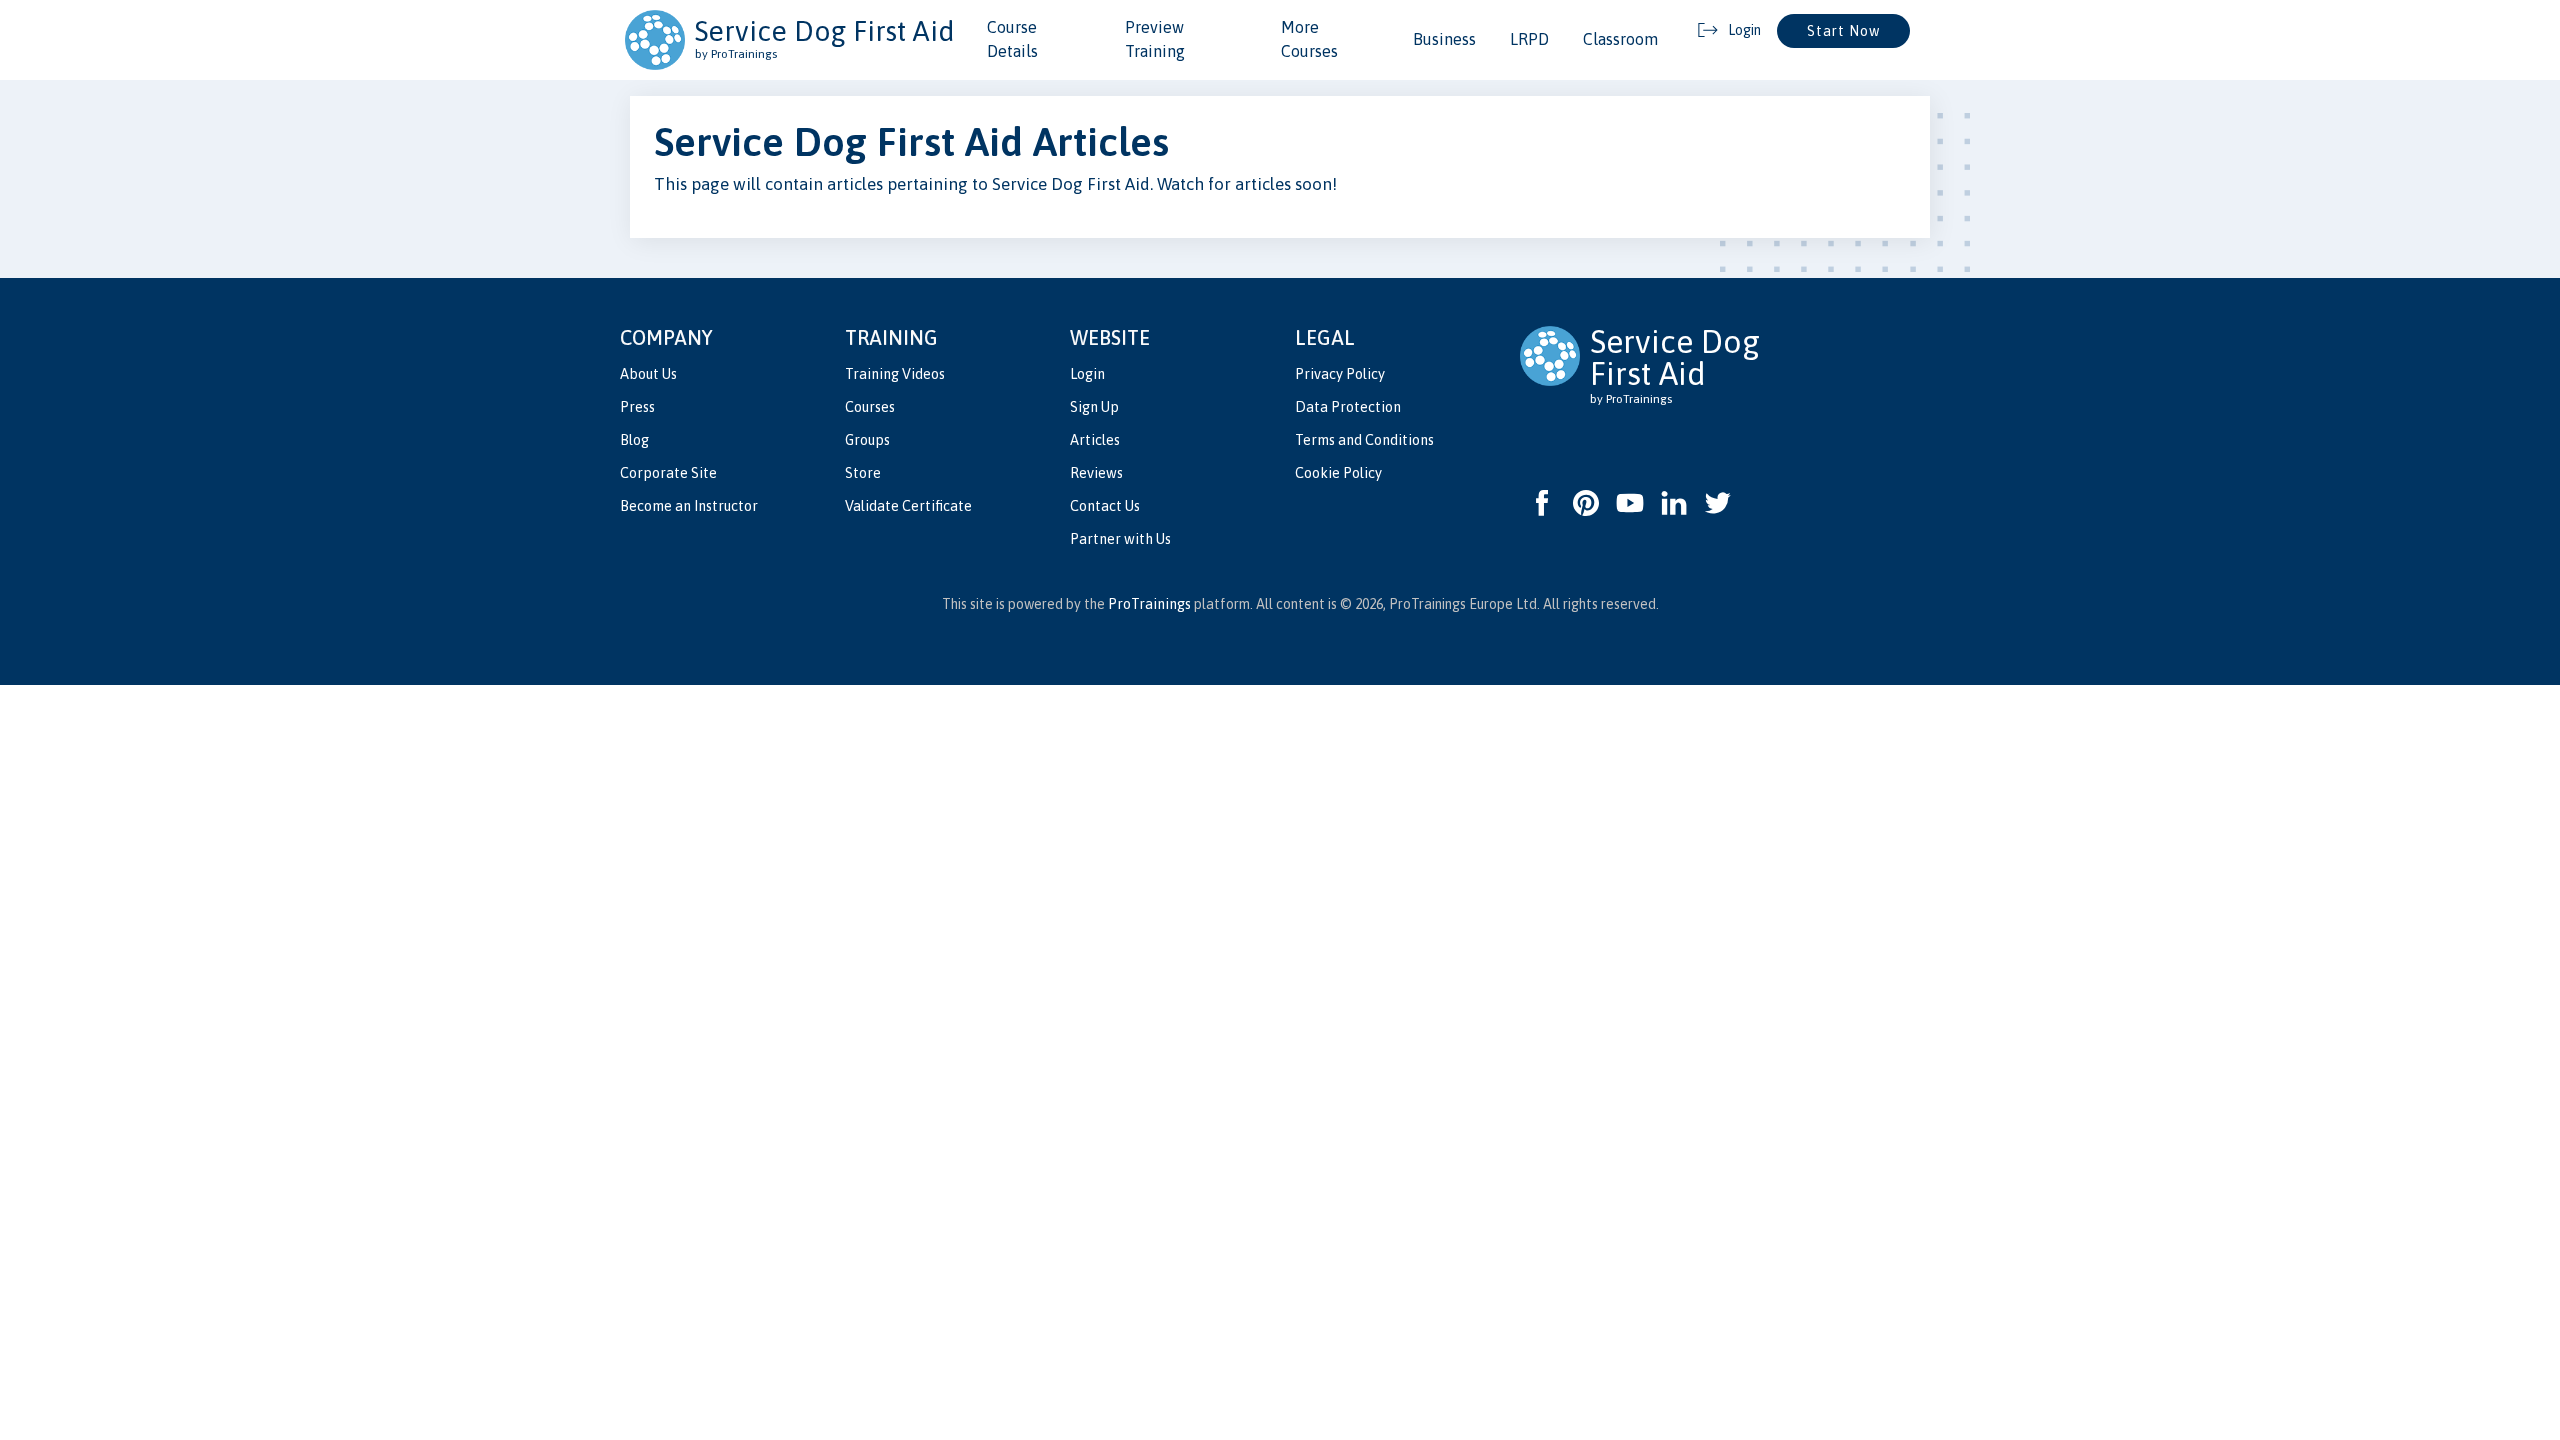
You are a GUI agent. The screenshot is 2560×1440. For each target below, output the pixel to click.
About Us (648, 374)
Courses (870, 407)
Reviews (1096, 473)
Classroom (1620, 39)
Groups (867, 440)
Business (1444, 39)
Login (1087, 374)
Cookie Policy (1338, 473)
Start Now (1843, 31)
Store (863, 473)
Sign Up (1094, 407)
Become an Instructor (689, 506)
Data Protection (1348, 407)
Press (637, 407)
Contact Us (1105, 506)
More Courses (1309, 39)
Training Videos (895, 374)
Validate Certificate (908, 506)
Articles (1095, 440)
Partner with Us (1120, 539)
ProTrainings (1149, 604)
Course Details (1012, 39)
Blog (634, 440)
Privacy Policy (1340, 374)
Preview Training (1155, 39)
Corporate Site (668, 473)
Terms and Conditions (1364, 440)
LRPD (1529, 39)
